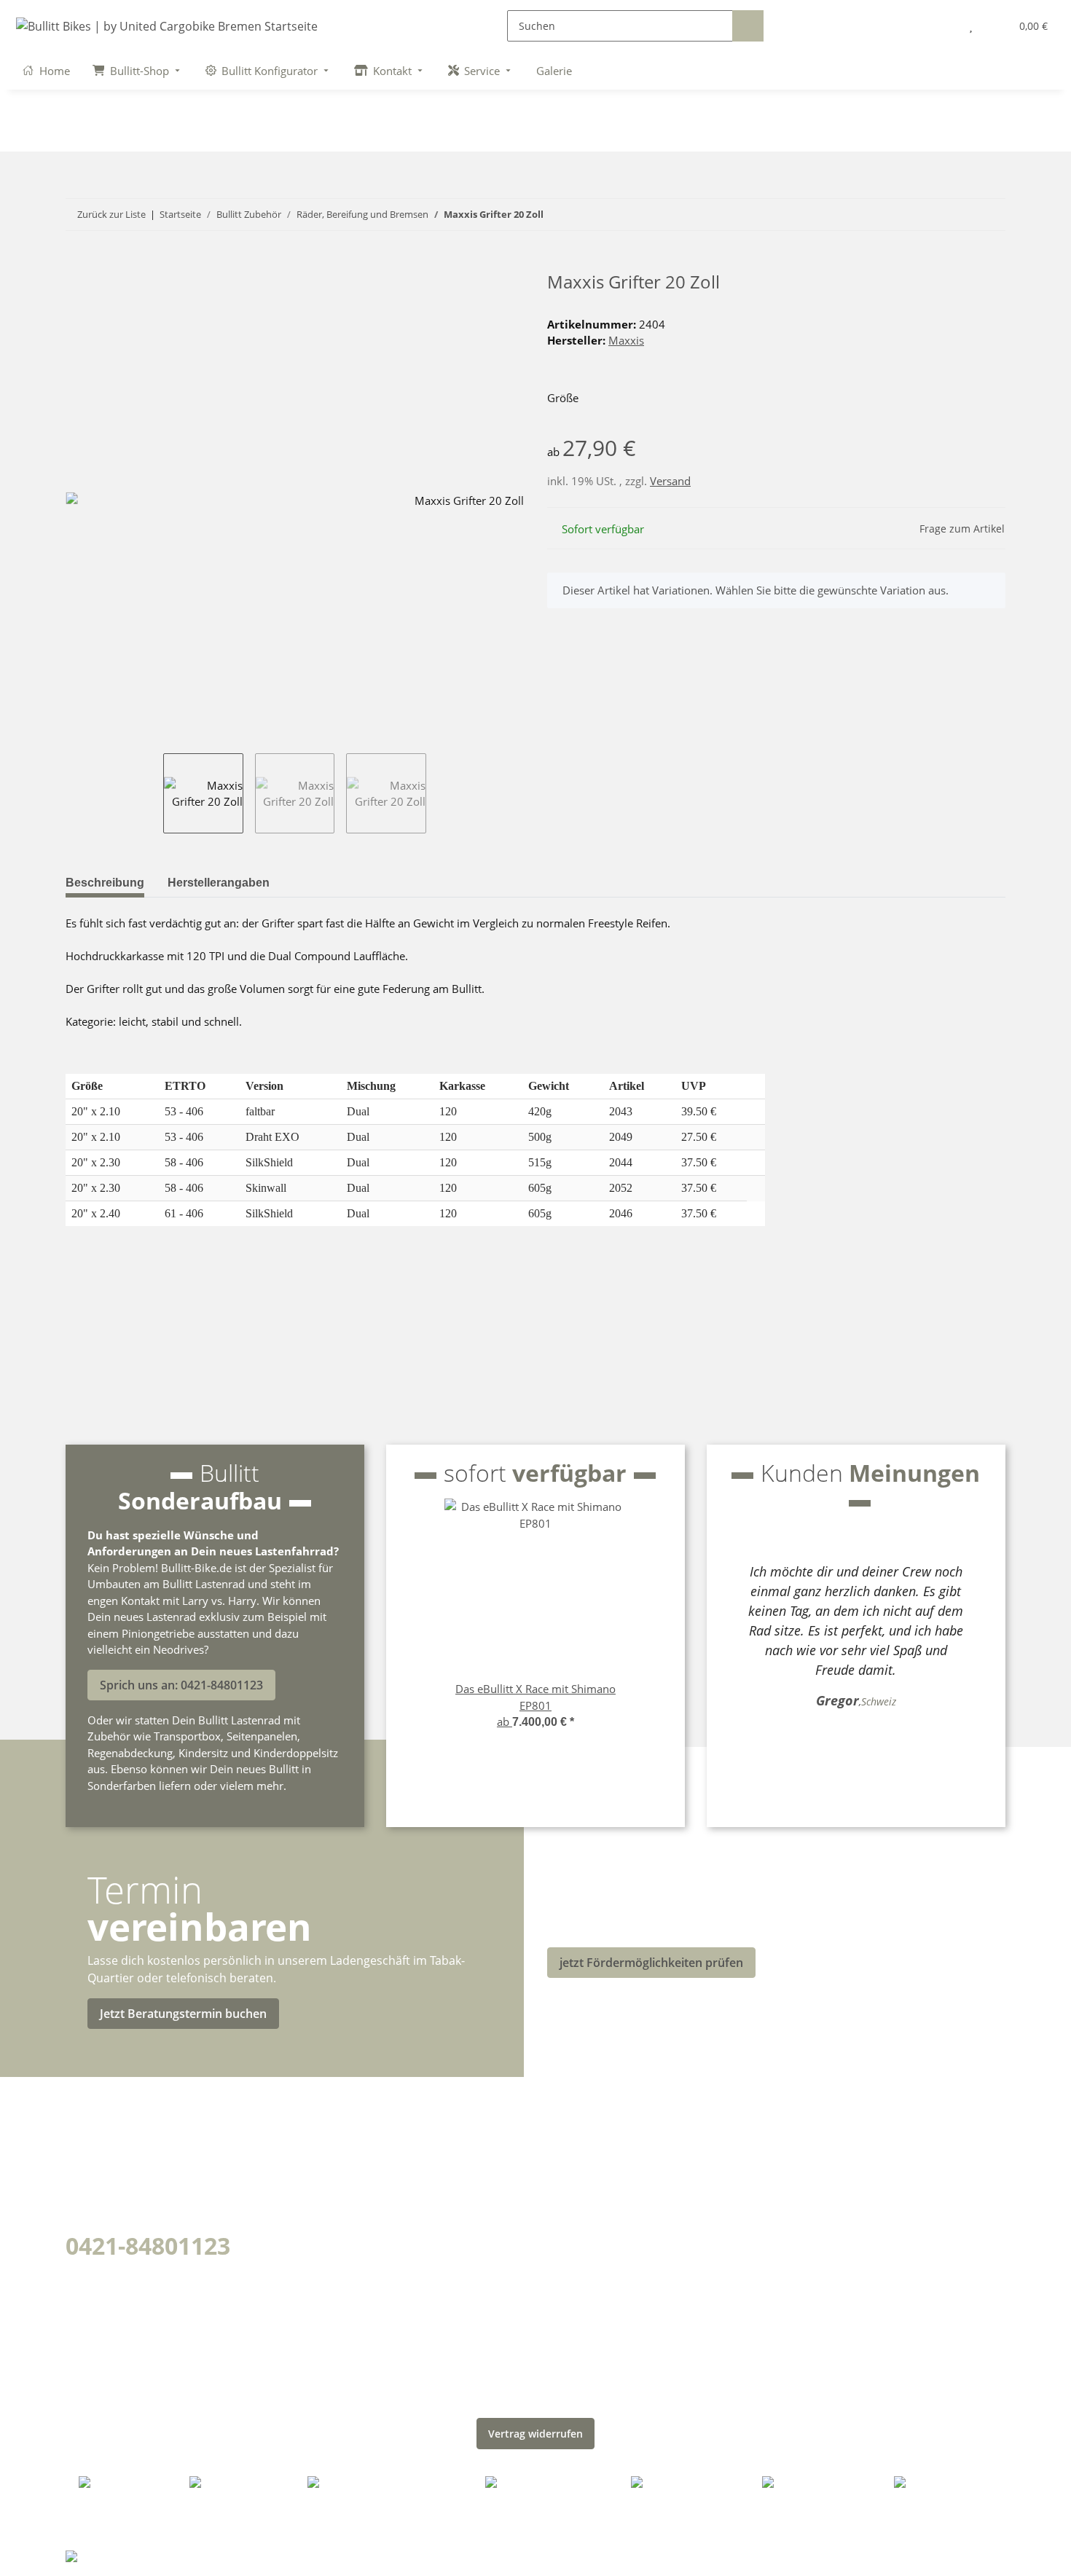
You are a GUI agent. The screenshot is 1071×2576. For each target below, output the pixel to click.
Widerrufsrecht (597, 2266)
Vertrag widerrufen (535, 2434)
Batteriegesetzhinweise (623, 2241)
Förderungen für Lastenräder (403, 2215)
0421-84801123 (148, 2246)
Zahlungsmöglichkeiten (382, 2164)
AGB (561, 2164)
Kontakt (332, 2241)
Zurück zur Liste (111, 214)
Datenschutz (588, 2139)
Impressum (584, 2215)
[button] (941, 26)
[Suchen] (748, 26)
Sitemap (574, 2190)
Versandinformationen (381, 2190)
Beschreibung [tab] (105, 883)
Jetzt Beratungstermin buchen (183, 2014)
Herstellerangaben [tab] (219, 883)
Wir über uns (349, 2139)
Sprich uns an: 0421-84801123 (181, 1685)
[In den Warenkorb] (77, 264)
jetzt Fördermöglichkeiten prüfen (651, 1963)
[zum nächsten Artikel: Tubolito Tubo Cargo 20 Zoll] (990, 215)
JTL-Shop (979, 2554)
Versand (670, 481)
